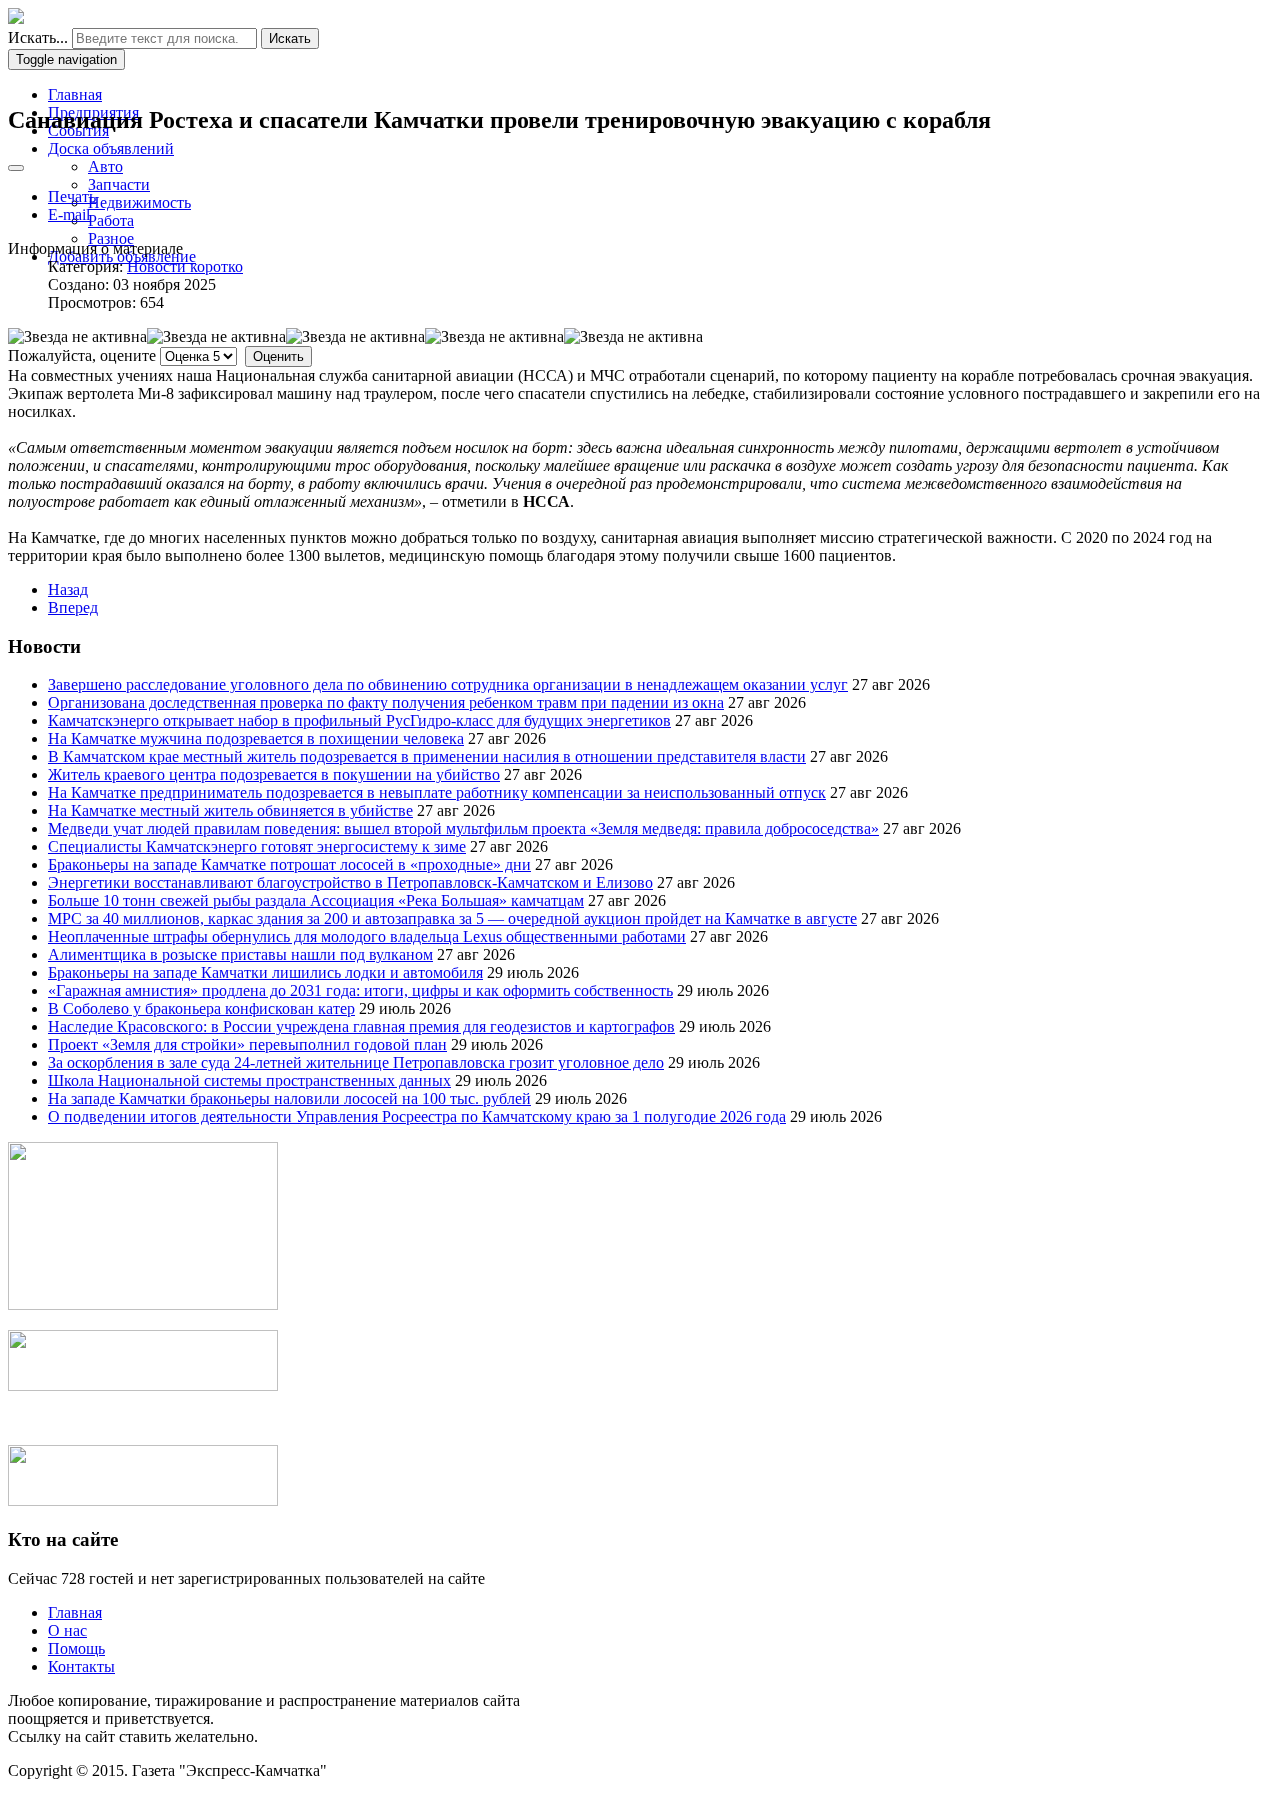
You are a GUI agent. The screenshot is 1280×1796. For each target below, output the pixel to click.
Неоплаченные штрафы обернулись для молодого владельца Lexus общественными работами (367, 936)
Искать (290, 38)
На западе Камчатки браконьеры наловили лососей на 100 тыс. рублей (289, 1098)
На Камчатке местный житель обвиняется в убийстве (230, 810)
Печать (72, 196)
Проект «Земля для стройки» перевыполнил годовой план (247, 1044)
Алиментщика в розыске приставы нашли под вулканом (240, 954)
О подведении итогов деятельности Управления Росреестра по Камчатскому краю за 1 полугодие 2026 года (417, 1116)
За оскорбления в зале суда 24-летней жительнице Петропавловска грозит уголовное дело (356, 1062)
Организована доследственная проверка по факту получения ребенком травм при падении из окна (386, 702)
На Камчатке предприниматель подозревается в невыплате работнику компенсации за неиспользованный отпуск (437, 792)
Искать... (38, 37)
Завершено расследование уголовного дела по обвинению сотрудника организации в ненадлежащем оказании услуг (448, 684)
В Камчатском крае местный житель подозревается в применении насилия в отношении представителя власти (427, 756)
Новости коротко (185, 266)
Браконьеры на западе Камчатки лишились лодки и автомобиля (265, 972)
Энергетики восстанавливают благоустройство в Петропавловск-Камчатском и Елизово (350, 882)
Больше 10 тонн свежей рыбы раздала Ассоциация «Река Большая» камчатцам (316, 900)
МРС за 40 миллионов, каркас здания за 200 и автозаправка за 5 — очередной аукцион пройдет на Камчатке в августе (452, 918)
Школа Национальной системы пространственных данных (249, 1080)
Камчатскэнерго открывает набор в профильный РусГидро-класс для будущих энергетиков (359, 720)
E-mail (69, 214)
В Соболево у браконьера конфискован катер (201, 1008)
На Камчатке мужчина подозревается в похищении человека (256, 738)
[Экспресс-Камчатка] (16, 18)
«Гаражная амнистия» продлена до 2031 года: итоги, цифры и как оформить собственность (360, 990)
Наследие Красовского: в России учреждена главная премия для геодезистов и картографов (361, 1026)
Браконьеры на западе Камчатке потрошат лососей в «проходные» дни (289, 864)
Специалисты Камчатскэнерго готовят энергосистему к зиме (257, 846)
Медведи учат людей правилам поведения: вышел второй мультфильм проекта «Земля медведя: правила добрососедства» (463, 828)
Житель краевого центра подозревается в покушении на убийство (274, 774)
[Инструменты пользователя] (16, 168)
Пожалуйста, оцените (82, 355)
